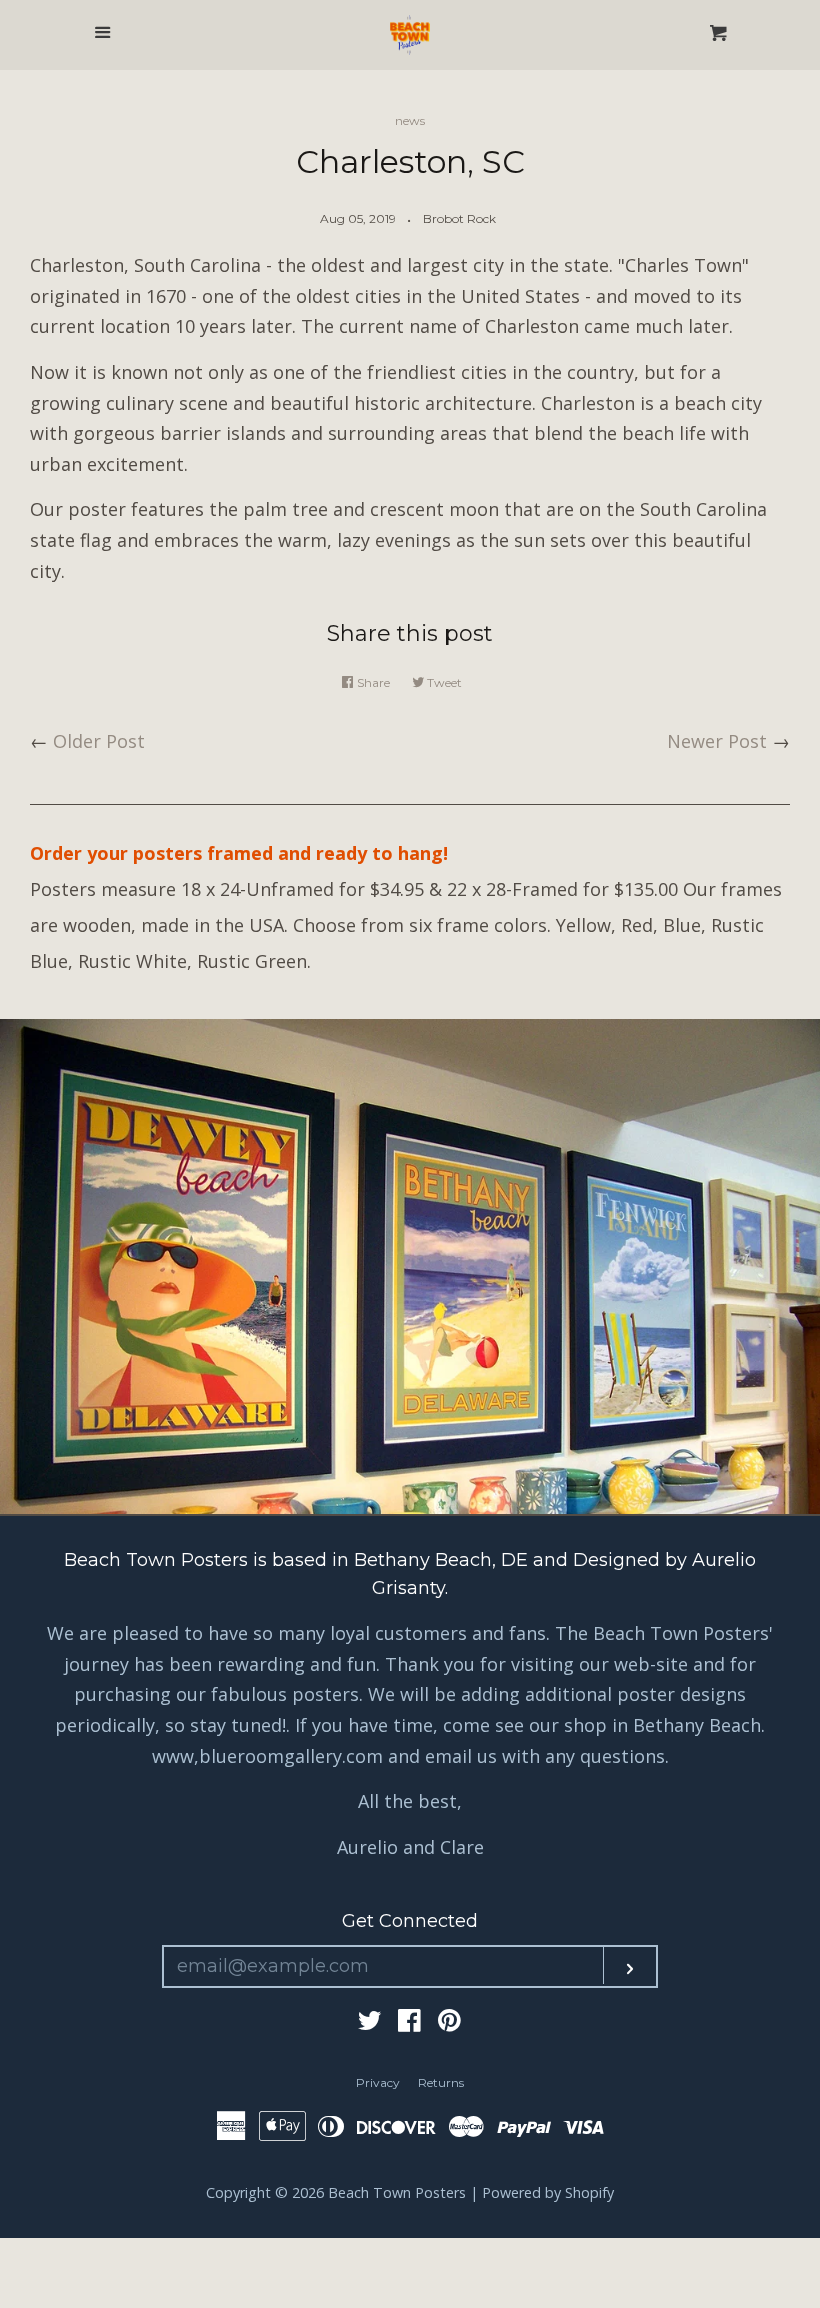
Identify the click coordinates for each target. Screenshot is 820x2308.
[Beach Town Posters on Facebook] (409, 2023)
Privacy (378, 2082)
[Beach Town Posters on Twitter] (370, 2023)
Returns (441, 2082)
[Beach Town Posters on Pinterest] (449, 2023)
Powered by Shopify (548, 2192)
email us (461, 1756)
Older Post (99, 741)
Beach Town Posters (397, 2192)
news (410, 120)
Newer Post (717, 741)
